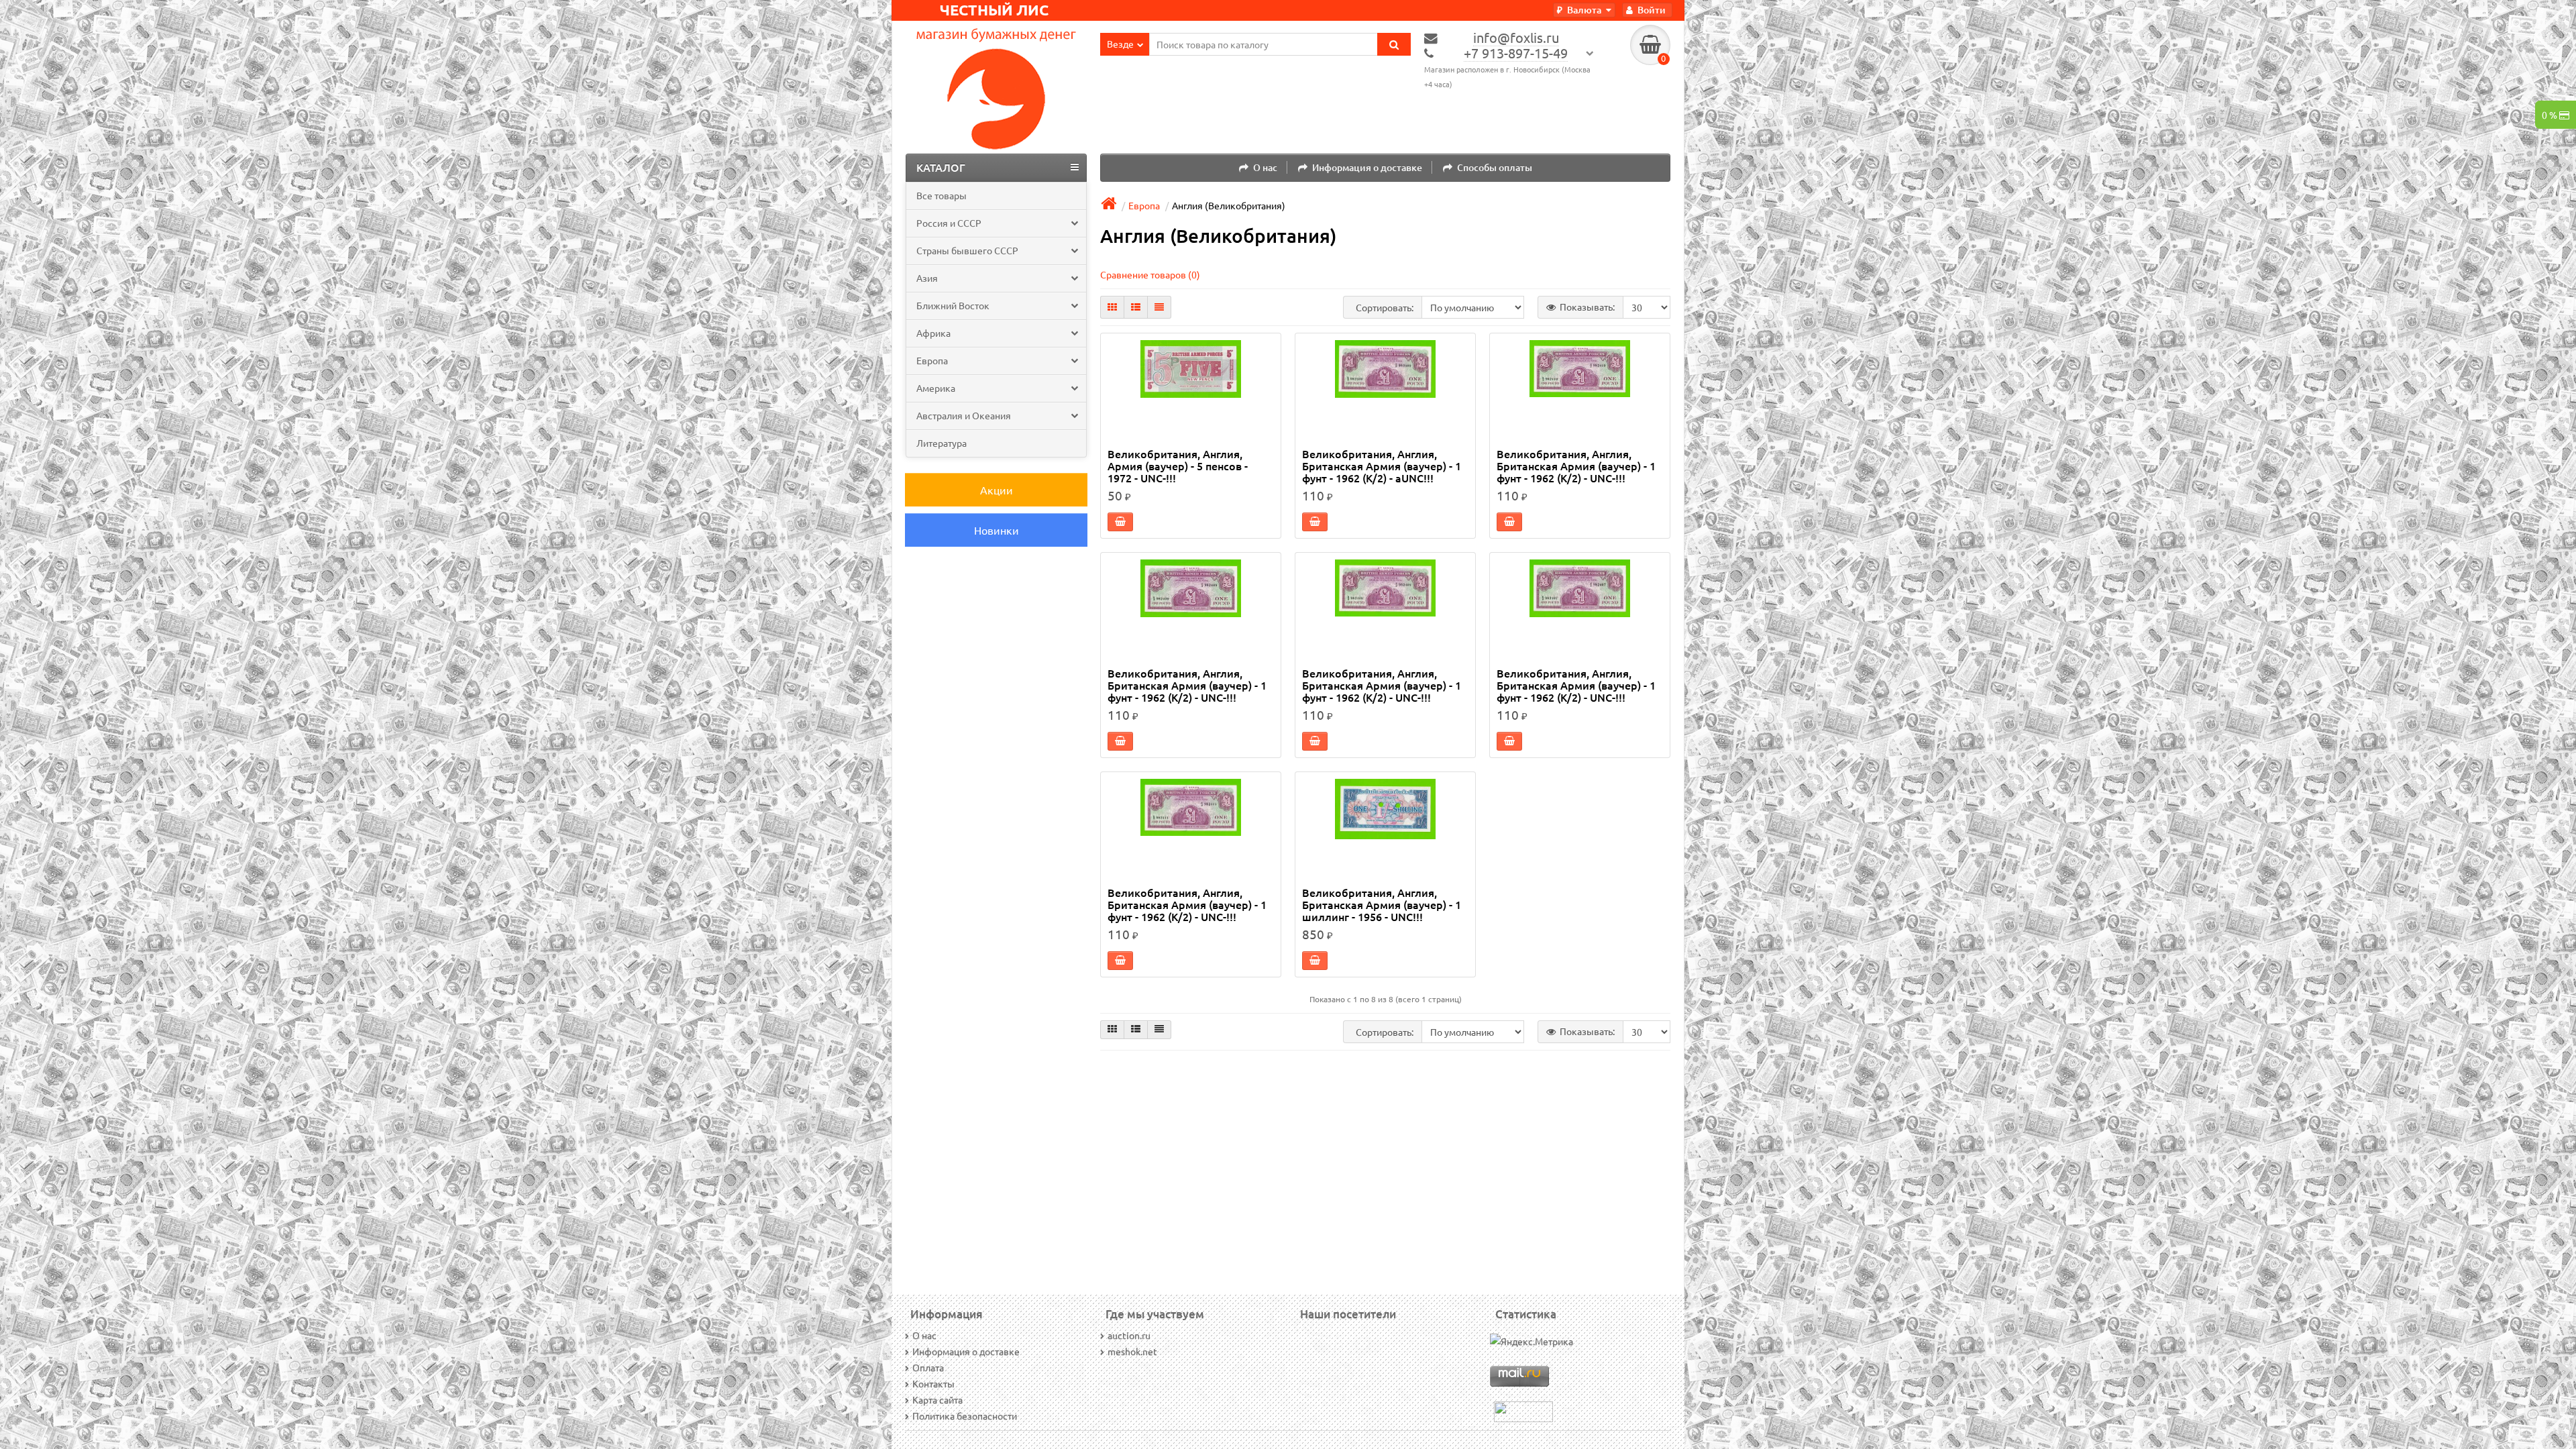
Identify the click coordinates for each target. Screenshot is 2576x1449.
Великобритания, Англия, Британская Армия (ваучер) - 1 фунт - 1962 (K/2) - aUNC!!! (1382, 466)
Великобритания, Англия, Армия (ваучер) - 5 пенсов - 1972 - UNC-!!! (1178, 466)
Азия (927, 278)
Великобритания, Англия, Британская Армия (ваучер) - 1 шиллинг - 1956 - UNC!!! (1382, 905)
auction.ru (1129, 1335)
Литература (942, 443)
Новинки (997, 530)
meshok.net (1132, 1351)
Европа (932, 360)
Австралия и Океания (964, 415)
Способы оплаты (1495, 167)
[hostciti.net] (1523, 1410)
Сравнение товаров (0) (1150, 274)
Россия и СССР (949, 223)
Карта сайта (937, 1399)
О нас (1265, 167)
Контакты (933, 1383)
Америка (936, 388)
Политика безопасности (965, 1415)
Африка (933, 333)
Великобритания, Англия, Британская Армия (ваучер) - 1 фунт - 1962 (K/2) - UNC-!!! (1576, 466)
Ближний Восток (953, 305)
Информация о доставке (1367, 167)
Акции (997, 490)
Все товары (942, 195)
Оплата (928, 1367)
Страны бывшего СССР (967, 250)
